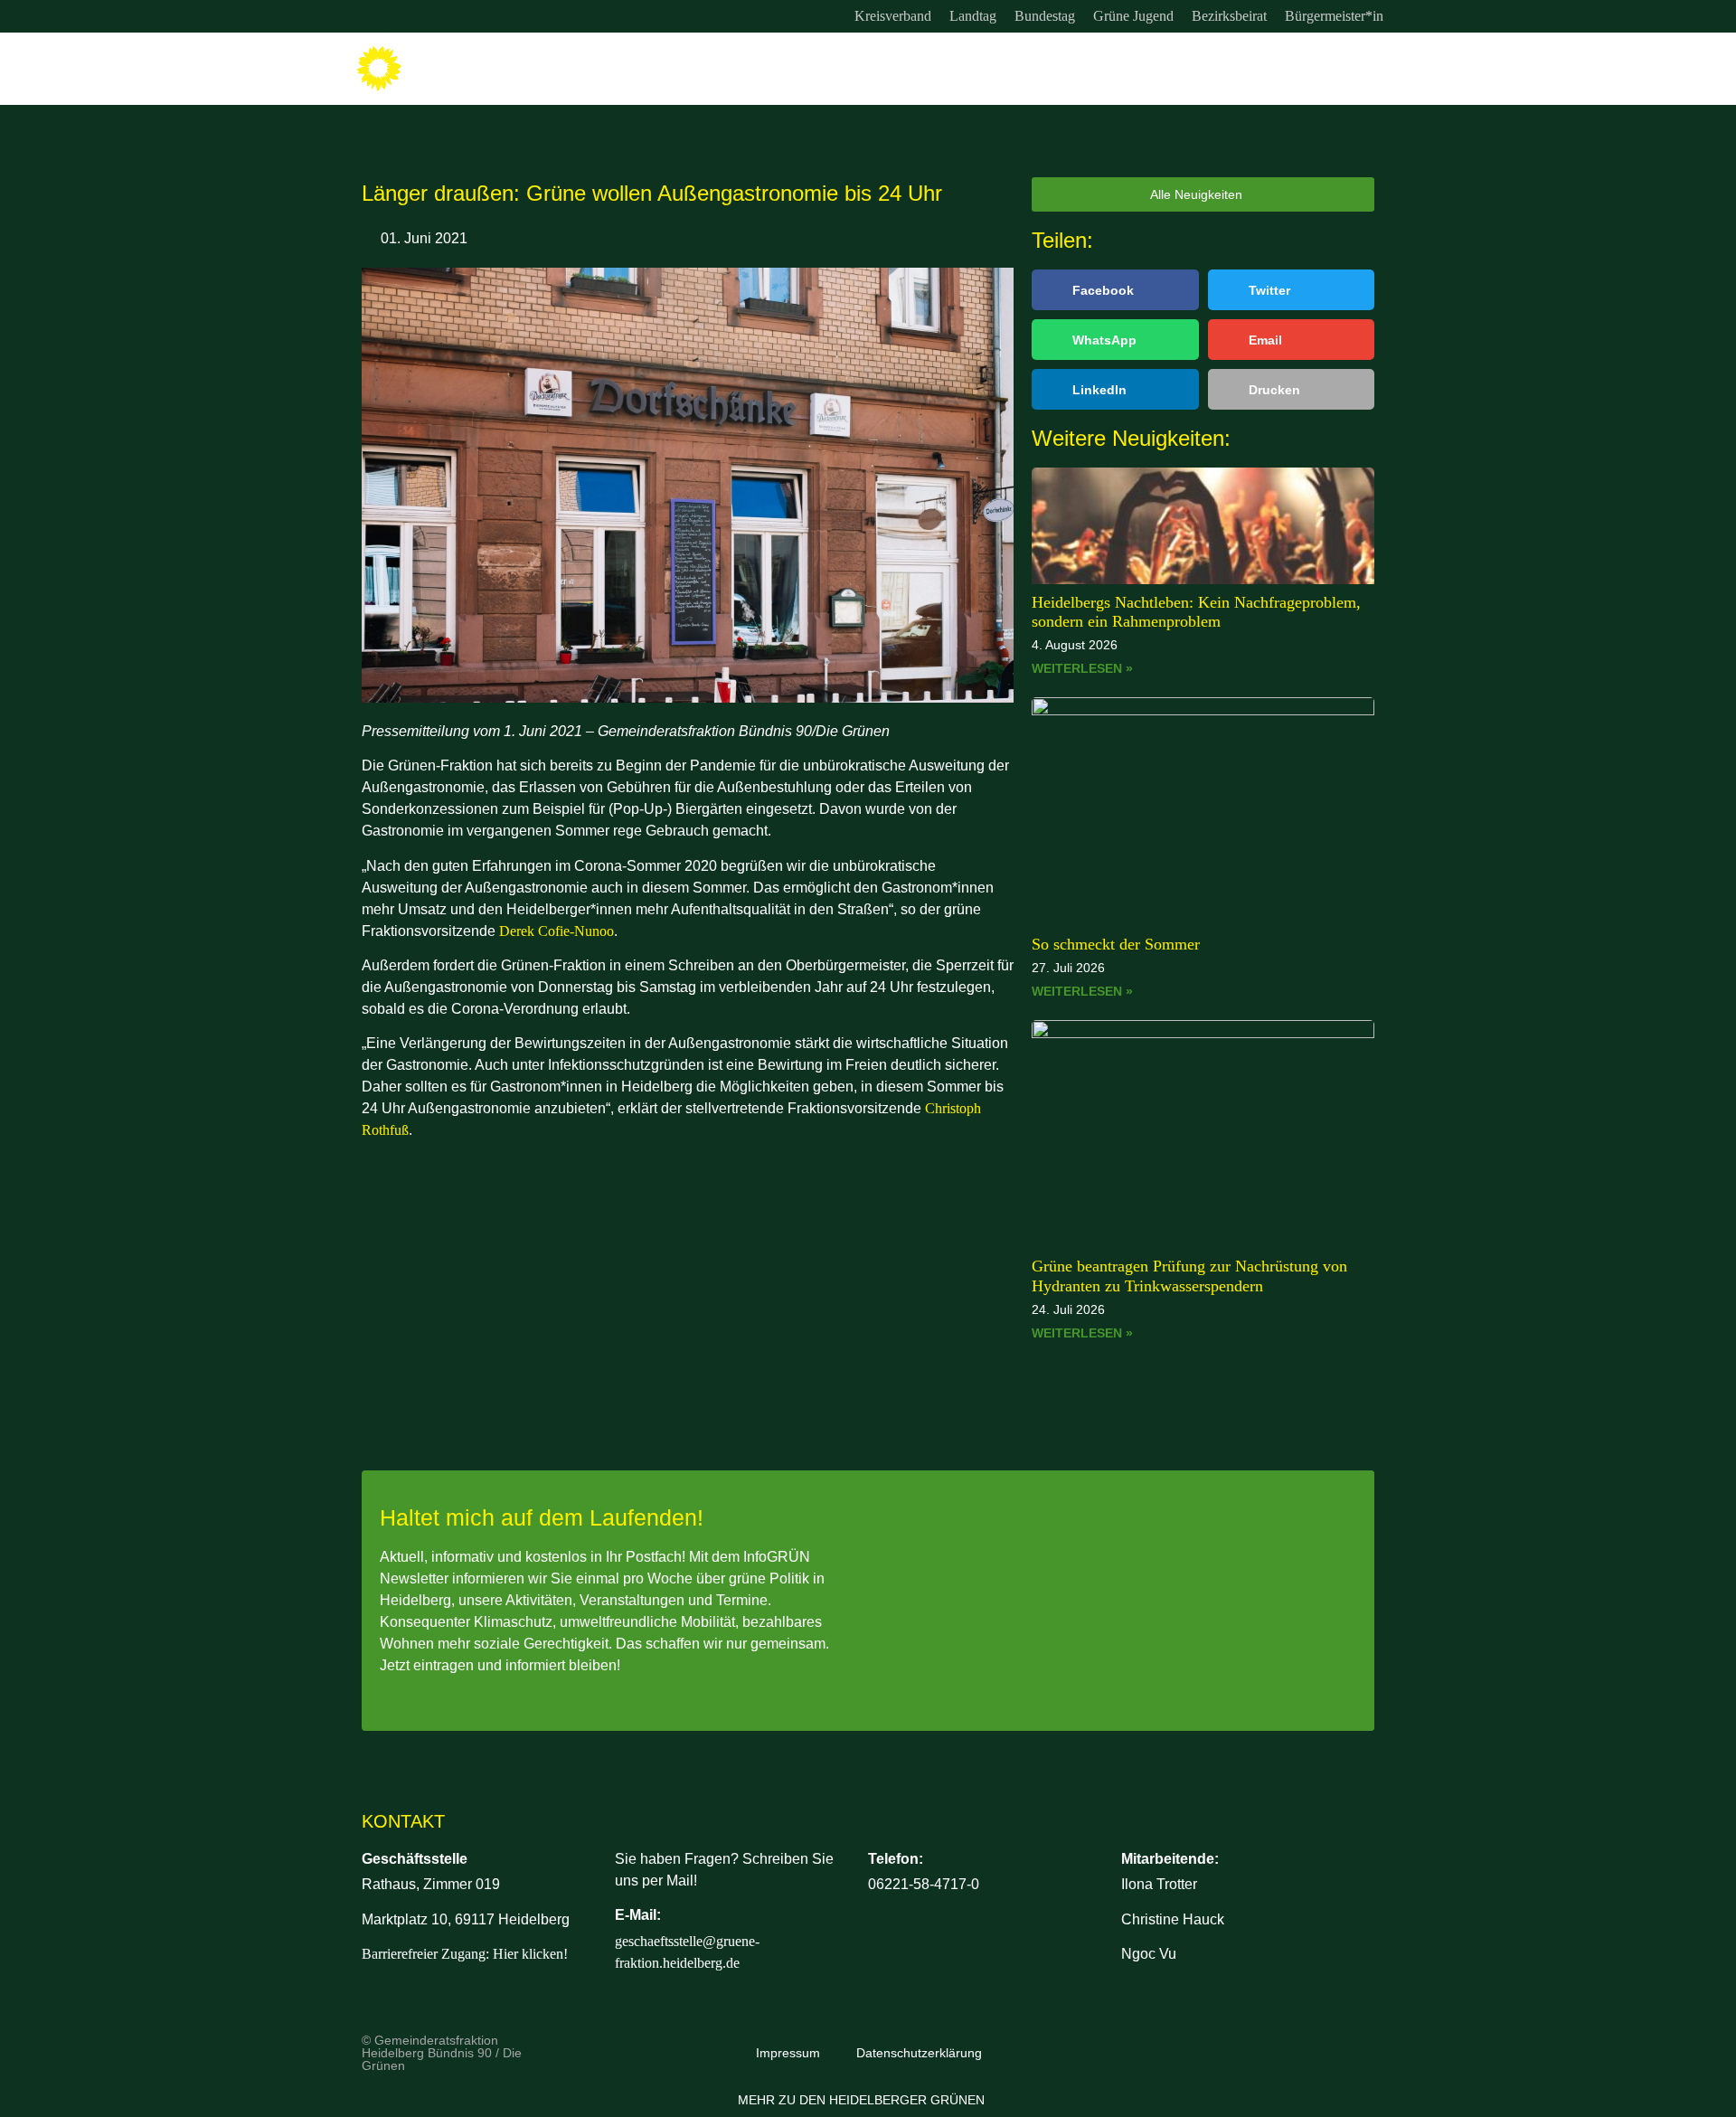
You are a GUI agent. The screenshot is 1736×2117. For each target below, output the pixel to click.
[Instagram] (369, 16)
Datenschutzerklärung (919, 2053)
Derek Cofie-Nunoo (557, 931)
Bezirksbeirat (1229, 16)
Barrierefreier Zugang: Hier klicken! (465, 1954)
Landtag (973, 16)
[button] (1115, 290)
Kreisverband (893, 16)
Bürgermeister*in (1334, 16)
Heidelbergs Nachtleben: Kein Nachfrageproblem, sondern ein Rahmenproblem (1196, 612)
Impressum (788, 2053)
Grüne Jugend (1133, 16)
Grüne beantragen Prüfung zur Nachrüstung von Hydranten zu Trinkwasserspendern (1189, 1276)
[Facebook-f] (406, 16)
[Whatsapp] (443, 16)
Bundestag (1045, 16)
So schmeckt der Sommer (1116, 944)
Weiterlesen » (1082, 668)
